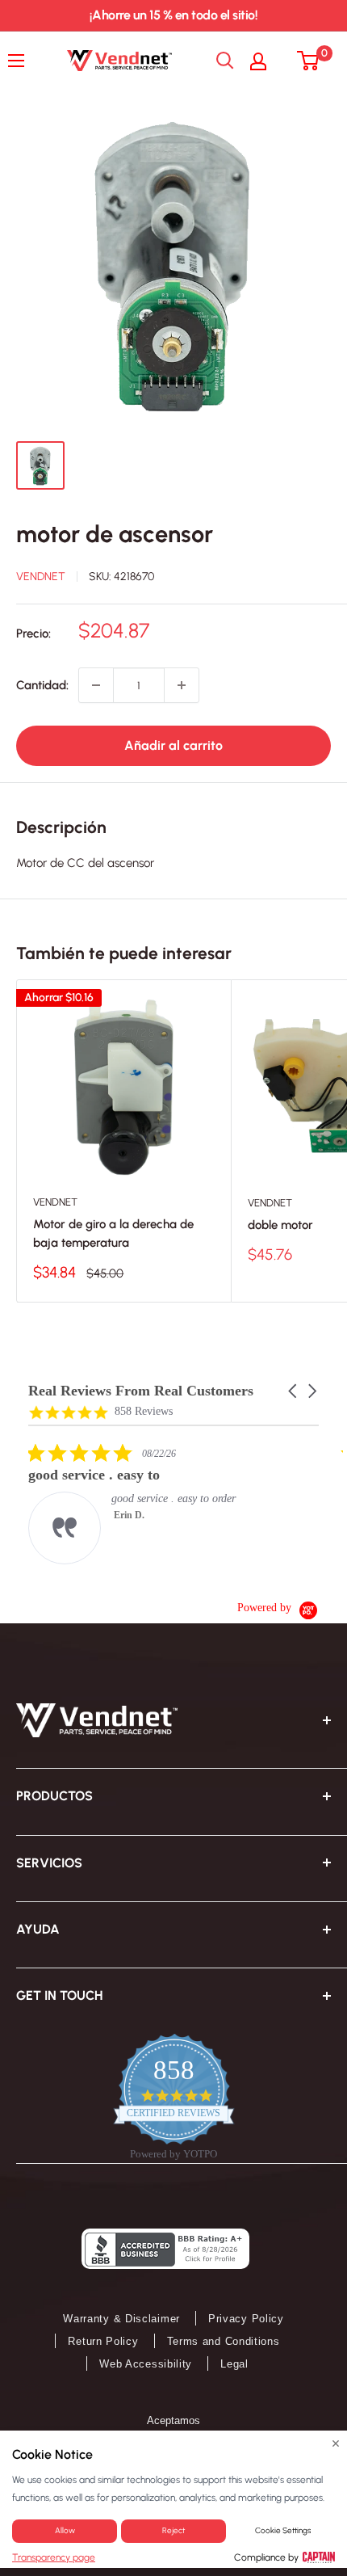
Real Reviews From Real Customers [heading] (141, 1391)
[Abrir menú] (20, 61)
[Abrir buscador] (225, 61)
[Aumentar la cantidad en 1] (182, 685)
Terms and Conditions (224, 2341)
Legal (234, 2364)
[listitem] (149, 1503)
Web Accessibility (146, 2364)
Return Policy (103, 2341)
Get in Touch (59, 1995)
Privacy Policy (246, 2319)
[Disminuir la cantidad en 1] (96, 685)
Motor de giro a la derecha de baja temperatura (113, 1233)
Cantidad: (42, 685)
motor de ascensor (115, 534)
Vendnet (41, 577)
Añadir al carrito (173, 745)
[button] (294, 1391)
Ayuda (38, 1929)
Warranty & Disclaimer (121, 2319)
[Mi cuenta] (266, 61)
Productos (54, 1796)
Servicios (49, 1863)
